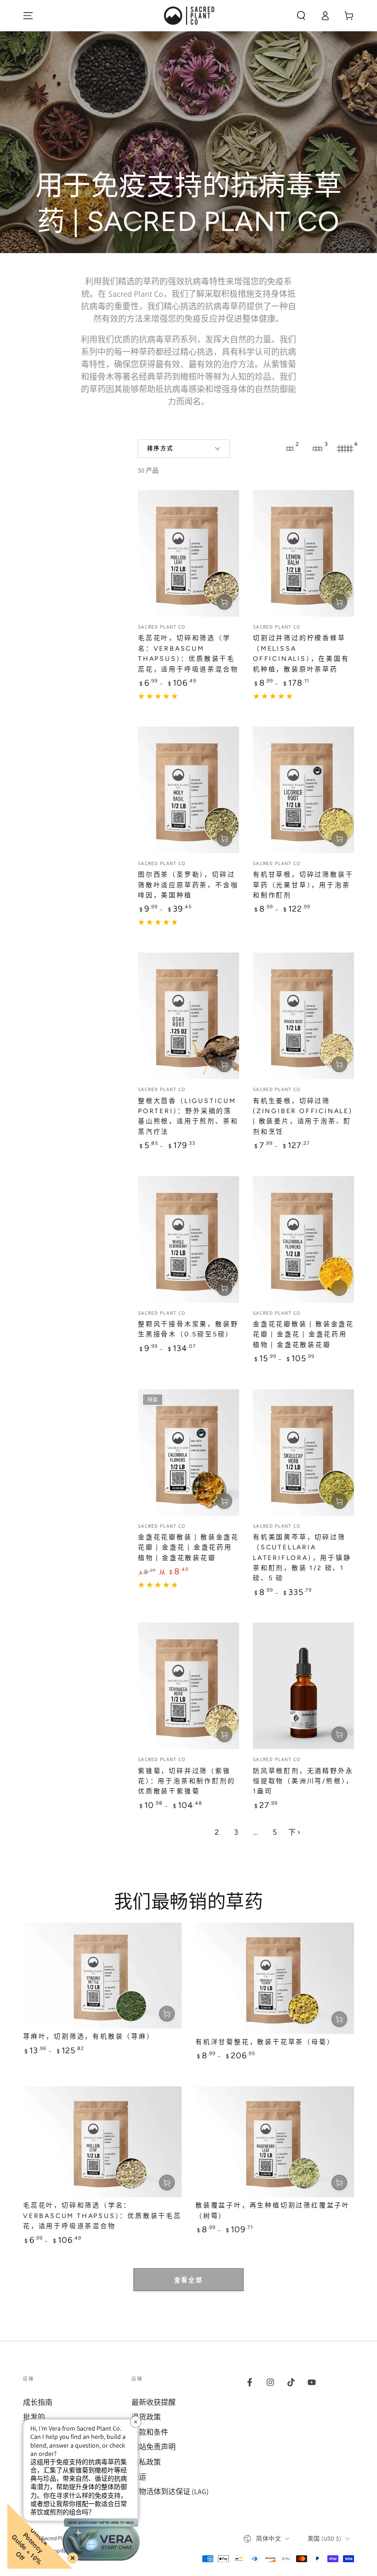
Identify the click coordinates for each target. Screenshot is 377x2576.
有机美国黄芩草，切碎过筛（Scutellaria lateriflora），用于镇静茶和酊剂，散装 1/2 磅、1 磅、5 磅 (302, 1558)
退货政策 (146, 2417)
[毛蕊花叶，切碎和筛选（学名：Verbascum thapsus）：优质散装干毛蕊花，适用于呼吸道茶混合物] (188, 553)
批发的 (34, 2417)
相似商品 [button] (339, 1288)
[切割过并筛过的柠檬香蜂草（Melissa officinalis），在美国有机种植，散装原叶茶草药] (303, 553)
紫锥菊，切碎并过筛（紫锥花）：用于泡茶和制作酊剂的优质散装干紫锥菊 (186, 1781)
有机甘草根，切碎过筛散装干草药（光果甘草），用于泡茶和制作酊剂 (303, 885)
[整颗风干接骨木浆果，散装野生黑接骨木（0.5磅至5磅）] (188, 1239)
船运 (139, 2477)
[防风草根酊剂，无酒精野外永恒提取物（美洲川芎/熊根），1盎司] (303, 1686)
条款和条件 (150, 2432)
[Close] (71, 2556)
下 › (294, 1832)
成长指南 (38, 2402)
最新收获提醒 (154, 2402)
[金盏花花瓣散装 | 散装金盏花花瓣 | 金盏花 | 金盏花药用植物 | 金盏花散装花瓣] (303, 1239)
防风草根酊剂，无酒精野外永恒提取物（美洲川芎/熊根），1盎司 (303, 1781)
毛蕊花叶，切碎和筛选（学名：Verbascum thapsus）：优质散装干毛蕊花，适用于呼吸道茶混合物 (102, 2216)
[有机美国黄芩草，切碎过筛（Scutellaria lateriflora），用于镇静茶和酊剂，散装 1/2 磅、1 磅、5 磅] (303, 1453)
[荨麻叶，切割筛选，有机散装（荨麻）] (102, 1975)
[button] (301, 16)
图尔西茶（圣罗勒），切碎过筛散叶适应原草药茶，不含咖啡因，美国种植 (188, 885)
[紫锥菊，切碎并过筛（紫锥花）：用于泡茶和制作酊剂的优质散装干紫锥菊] (188, 1686)
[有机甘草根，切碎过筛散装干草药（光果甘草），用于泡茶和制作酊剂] (303, 790)
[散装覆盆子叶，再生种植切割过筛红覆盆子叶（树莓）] (275, 2142)
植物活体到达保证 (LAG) (170, 2492)
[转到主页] (188, 16)
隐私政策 (146, 2462)
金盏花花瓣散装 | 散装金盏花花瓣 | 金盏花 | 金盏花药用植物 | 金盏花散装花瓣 (303, 1334)
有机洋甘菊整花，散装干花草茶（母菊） (265, 2042)
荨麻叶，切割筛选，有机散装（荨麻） (89, 2036)
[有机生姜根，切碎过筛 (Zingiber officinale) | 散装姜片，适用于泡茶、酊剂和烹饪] (303, 1016)
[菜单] (28, 16)
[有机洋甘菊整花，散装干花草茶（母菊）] (275, 1978)
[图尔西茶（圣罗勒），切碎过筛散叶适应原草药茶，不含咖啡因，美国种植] (188, 790)
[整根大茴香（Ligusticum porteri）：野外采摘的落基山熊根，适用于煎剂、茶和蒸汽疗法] (188, 1016)
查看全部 (188, 2280)
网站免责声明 (154, 2447)
